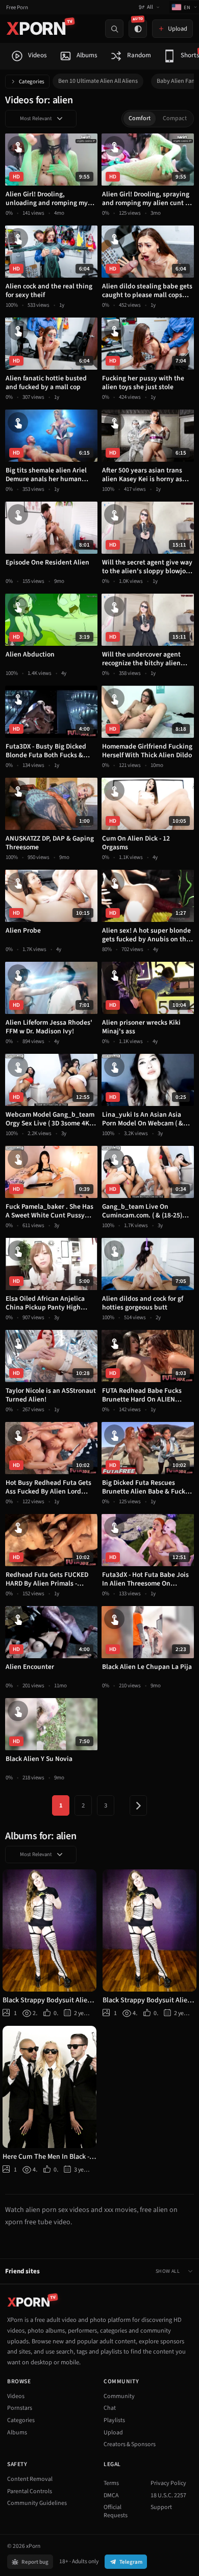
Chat (110, 2408)
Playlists (114, 2420)
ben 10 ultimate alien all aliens (98, 81)
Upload (113, 2433)
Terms (111, 2483)
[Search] (114, 29)
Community (119, 2396)
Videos (16, 2396)
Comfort (140, 118)
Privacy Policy (168, 2483)
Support (161, 2507)
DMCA (111, 2495)
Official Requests (116, 2511)
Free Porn (17, 7)
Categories (32, 82)
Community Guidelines (37, 2503)
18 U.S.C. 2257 (168, 2495)
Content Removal (30, 2479)
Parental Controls (30, 2491)
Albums (17, 2433)
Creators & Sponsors (130, 2444)
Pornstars (20, 2408)
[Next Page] (138, 1805)
